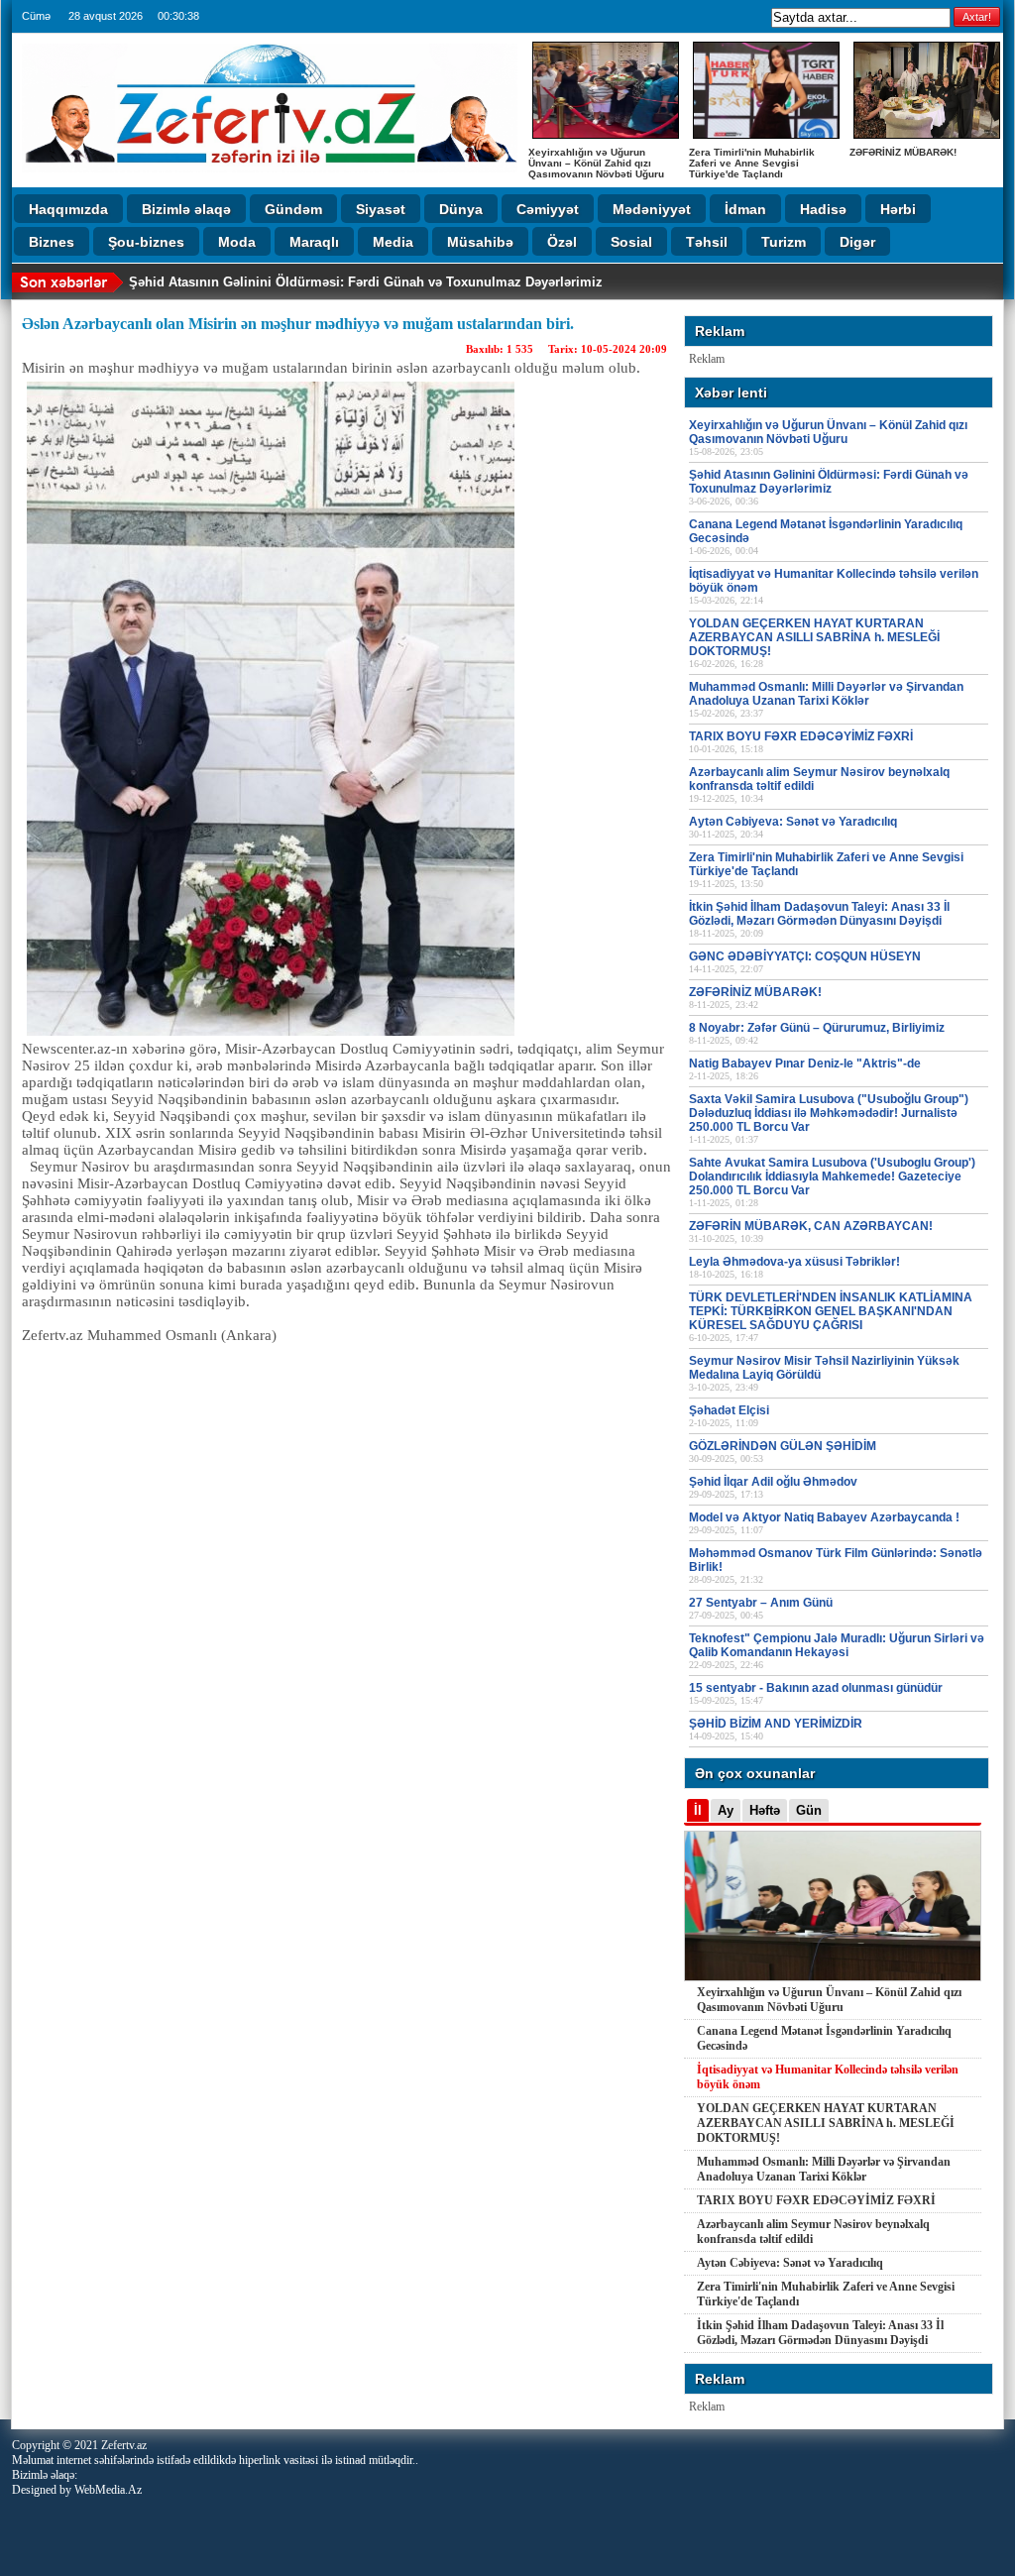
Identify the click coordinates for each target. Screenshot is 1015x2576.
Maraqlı (314, 242)
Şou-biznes (146, 242)
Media (393, 242)
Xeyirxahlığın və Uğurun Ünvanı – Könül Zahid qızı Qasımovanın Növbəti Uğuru (596, 163)
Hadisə (823, 209)
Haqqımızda (68, 209)
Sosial (631, 242)
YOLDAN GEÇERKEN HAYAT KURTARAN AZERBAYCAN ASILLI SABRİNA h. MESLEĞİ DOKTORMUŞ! (826, 2123)
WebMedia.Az (108, 2490)
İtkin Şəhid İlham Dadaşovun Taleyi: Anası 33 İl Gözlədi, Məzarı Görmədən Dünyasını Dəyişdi (820, 2333)
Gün (809, 1810)
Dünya (461, 209)
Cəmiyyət (548, 209)
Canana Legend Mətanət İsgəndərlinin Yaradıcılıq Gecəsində (824, 2038)
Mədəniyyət (652, 209)
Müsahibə (480, 242)
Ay (726, 1810)
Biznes (52, 242)
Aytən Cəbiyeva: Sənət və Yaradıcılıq (790, 2263)
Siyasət (381, 209)
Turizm (784, 242)
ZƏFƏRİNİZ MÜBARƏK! (903, 152)
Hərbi (898, 209)
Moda (237, 242)
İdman (745, 209)
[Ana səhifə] (270, 178)
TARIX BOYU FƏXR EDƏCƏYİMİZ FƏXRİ (816, 2200)
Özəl (562, 242)
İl (698, 1810)
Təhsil (707, 242)
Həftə (765, 1810)
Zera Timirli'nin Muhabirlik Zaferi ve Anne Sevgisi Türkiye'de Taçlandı (752, 163)
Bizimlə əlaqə (186, 209)
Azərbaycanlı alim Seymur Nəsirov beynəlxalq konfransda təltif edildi (813, 2232)
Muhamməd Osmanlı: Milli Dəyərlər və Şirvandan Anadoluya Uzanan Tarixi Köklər (824, 2169)
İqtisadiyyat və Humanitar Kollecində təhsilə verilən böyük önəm (828, 2077)
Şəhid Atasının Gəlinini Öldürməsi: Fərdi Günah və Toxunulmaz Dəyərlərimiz (366, 282)
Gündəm (293, 209)
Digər (857, 242)
